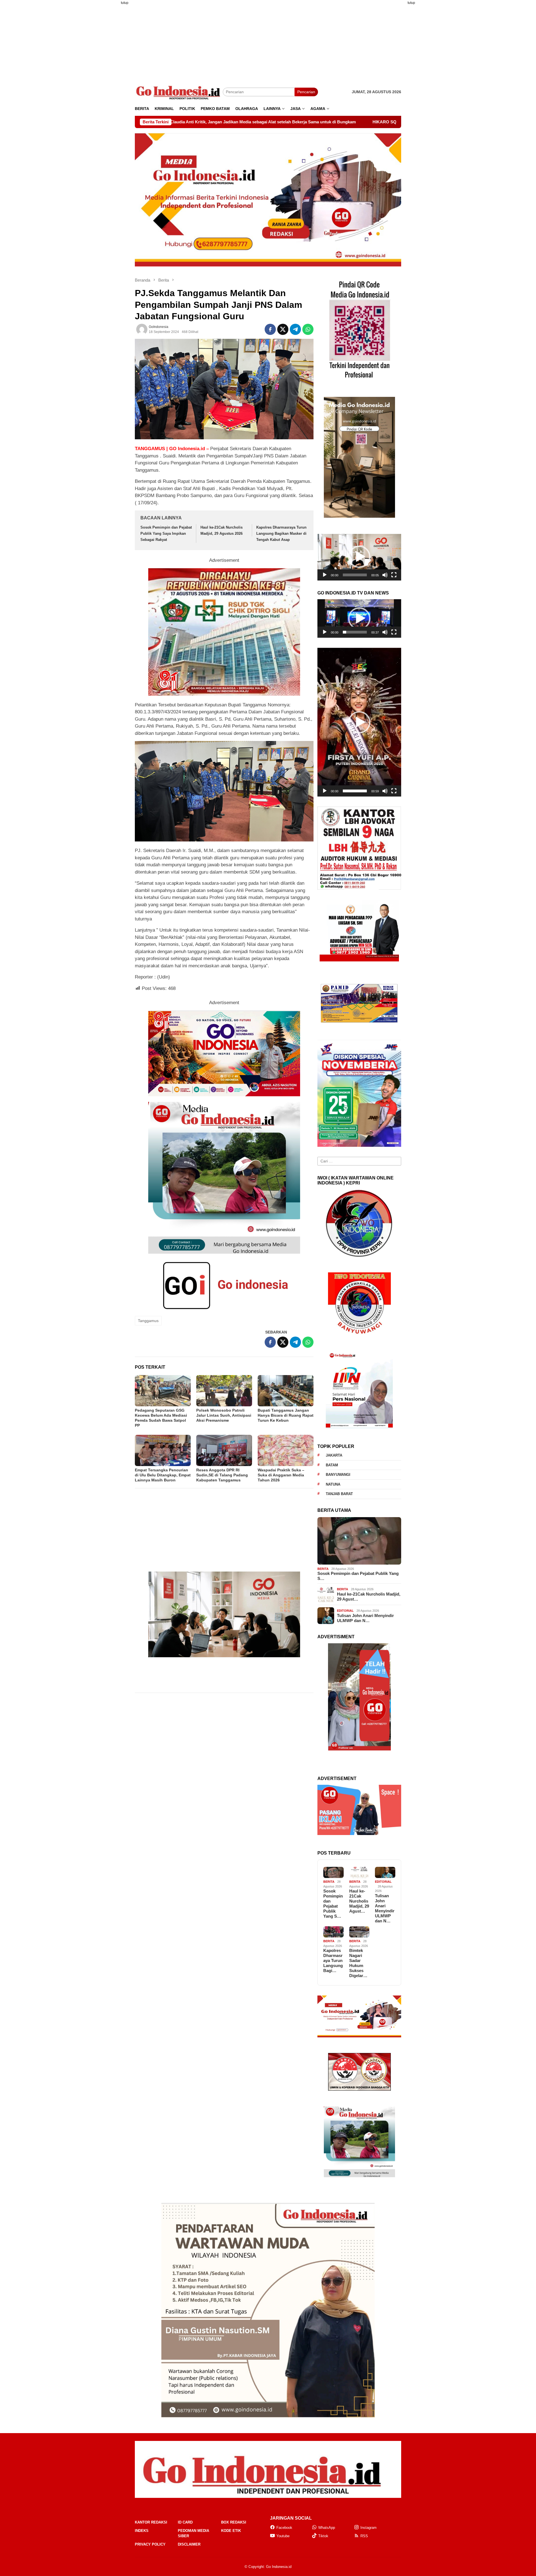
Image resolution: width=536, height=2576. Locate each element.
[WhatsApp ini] (308, 329)
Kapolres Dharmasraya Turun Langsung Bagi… (333, 1960)
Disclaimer (189, 2544)
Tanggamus (148, 1321)
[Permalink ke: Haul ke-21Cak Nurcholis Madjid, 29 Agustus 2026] (359, 1873)
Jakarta (334, 1455)
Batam (332, 1465)
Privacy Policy (150, 2544)
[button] (359, 557)
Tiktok (323, 2536)
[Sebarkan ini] (270, 329)
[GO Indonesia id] (179, 92)
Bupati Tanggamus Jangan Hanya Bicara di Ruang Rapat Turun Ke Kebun (286, 1415)
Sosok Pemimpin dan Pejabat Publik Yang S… (358, 1576)
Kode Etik (231, 2531)
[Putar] (325, 575)
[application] (359, 557)
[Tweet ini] (283, 329)
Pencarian (306, 92)
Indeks (142, 2531)
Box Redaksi (234, 2522)
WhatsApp (327, 2528)
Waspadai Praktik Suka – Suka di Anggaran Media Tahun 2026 (281, 1475)
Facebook (284, 2528)
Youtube (283, 2536)
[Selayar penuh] (394, 575)
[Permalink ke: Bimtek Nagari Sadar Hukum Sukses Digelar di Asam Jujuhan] (359, 1932)
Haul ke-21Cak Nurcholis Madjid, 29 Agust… (369, 1597)
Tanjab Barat (339, 1494)
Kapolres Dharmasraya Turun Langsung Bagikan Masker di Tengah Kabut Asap (281, 533)
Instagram (368, 2528)
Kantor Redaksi (151, 2522)
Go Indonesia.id (279, 2567)
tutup (125, 3)
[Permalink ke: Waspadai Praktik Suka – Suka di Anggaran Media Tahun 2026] (286, 1450)
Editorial (345, 1611)
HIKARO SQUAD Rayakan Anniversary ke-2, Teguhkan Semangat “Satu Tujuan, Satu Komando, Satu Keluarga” (287, 122)
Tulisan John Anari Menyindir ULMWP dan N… (365, 1618)
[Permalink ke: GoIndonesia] (142, 329)
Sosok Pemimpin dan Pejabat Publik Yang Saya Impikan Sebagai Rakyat (166, 533)
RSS (364, 2536)
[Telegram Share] (295, 329)
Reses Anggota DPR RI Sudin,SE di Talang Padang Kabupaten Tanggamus (222, 1475)
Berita (323, 1569)
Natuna (333, 1484)
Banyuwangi (338, 1475)
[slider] (355, 575)
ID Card (185, 2522)
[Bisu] (385, 575)
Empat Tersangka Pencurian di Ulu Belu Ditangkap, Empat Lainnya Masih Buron (163, 1475)
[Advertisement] (107, 93)
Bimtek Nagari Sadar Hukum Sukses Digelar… (358, 1963)
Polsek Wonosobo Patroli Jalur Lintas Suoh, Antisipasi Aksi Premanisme (224, 1415)
